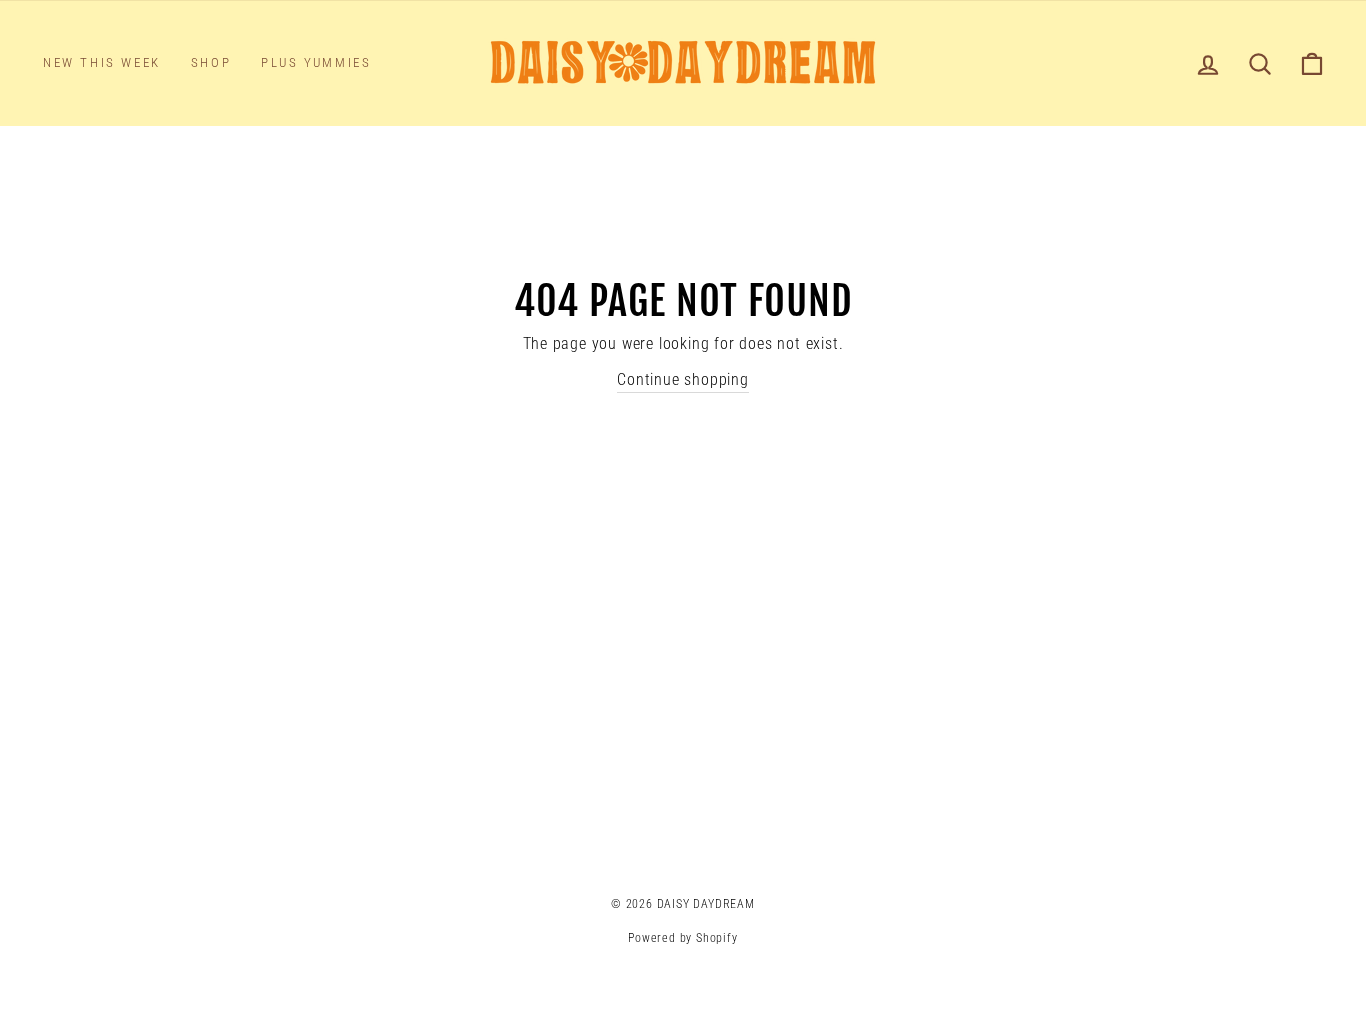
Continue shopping (683, 379)
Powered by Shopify (682, 938)
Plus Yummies (316, 62)
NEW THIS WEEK (102, 62)
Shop (211, 62)
